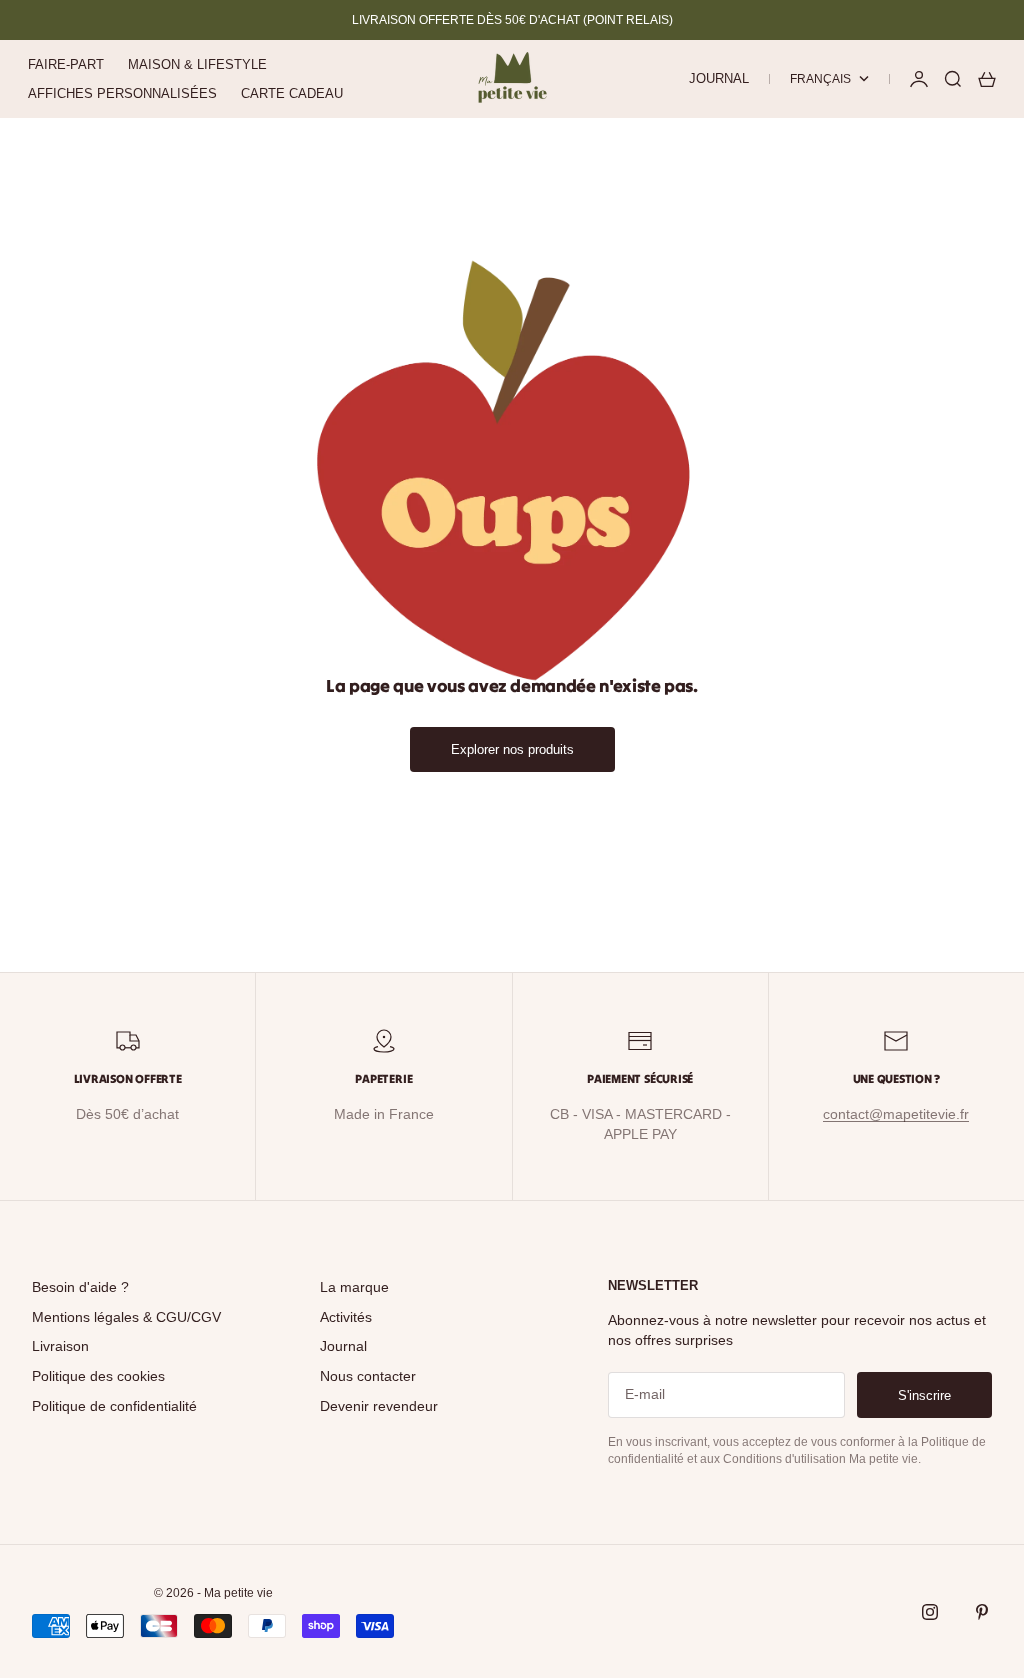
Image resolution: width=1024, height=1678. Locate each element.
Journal (719, 78)
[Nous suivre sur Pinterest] (982, 1612)
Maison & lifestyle (197, 64)
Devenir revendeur (379, 1406)
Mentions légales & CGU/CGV (126, 1317)
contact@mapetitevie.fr (896, 1114)
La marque (354, 1287)
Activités (346, 1317)
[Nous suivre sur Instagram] (930, 1612)
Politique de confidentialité (114, 1406)
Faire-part (66, 64)
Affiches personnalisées (122, 93)
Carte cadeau (292, 93)
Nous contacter (368, 1376)
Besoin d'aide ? (80, 1287)
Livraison (60, 1346)
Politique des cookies (98, 1376)
